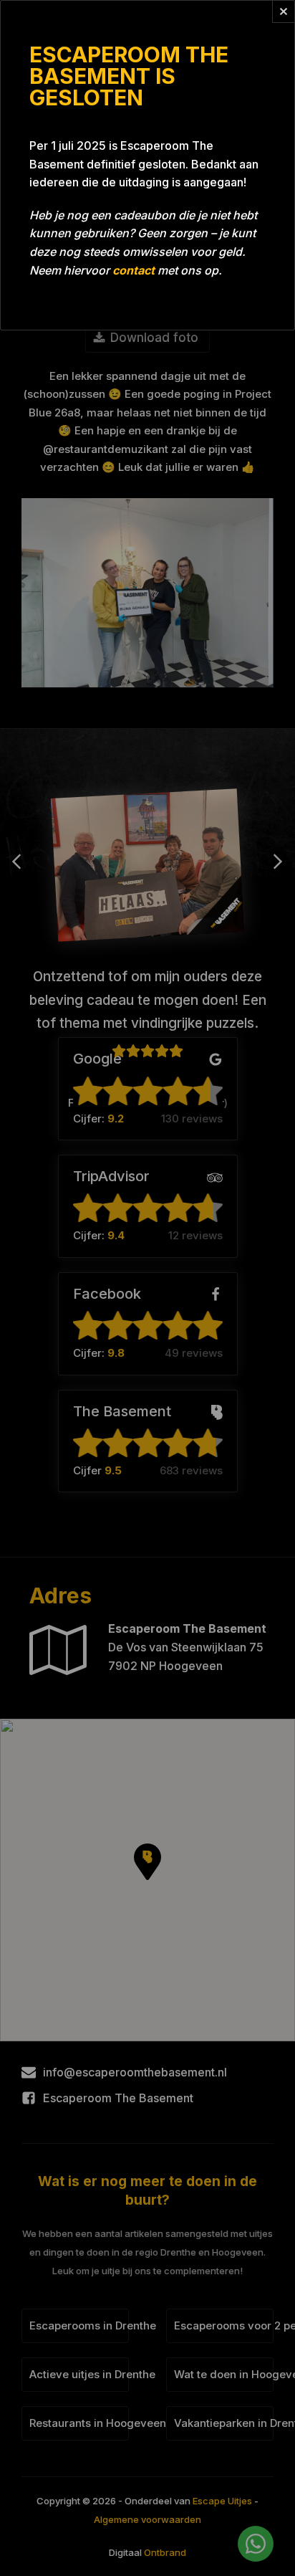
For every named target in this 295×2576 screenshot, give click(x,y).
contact (134, 270)
